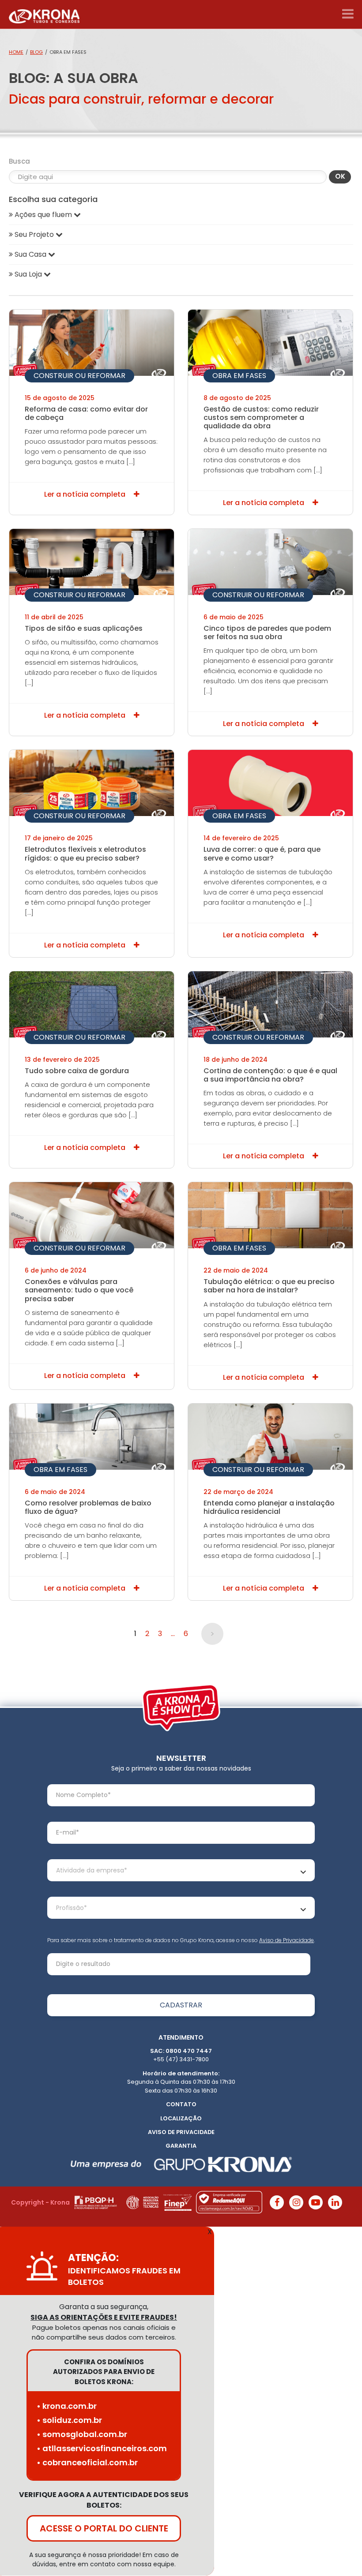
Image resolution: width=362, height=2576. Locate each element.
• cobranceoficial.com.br (87, 2463)
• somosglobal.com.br (82, 2435)
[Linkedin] (335, 2202)
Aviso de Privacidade (287, 1940)
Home (16, 52)
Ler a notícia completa (86, 494)
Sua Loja (28, 274)
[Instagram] (296, 2202)
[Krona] (44, 14)
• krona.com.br (67, 2406)
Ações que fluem (43, 215)
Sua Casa (30, 254)
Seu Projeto (34, 234)
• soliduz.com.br (69, 2421)
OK (340, 176)
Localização (181, 2118)
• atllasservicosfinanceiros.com (102, 2449)
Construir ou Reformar (79, 376)
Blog (36, 52)
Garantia (181, 2146)
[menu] (348, 14)
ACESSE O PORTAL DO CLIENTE (104, 2529)
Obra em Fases (239, 376)
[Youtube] (316, 2202)
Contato (181, 2104)
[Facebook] (277, 2202)
